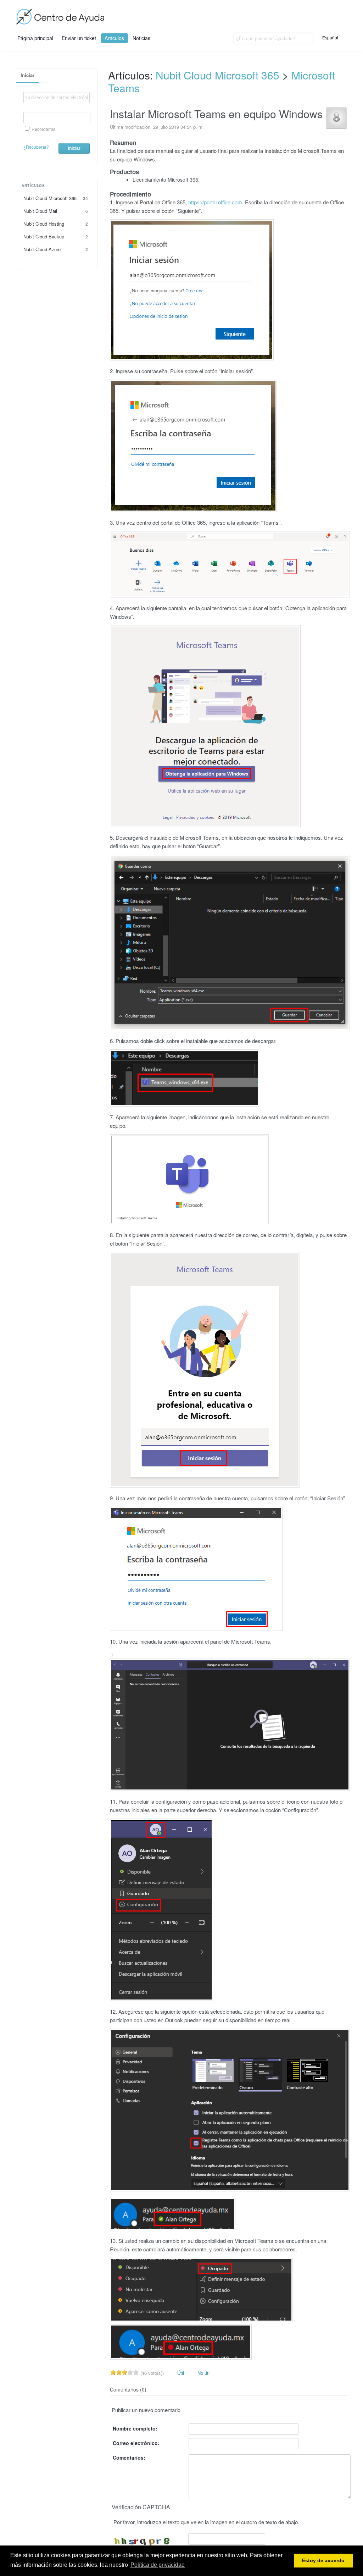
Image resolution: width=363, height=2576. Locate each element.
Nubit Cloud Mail (56, 211)
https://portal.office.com (215, 202)
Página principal (35, 38)
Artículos (114, 38)
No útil (203, 2373)
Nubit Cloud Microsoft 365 (56, 198)
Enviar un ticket (79, 38)
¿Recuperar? (36, 147)
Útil (180, 2373)
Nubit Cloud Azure (56, 249)
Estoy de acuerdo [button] (323, 2561)
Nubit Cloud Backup (56, 236)
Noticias (141, 38)
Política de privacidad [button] (158, 2565)
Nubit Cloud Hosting (56, 224)
